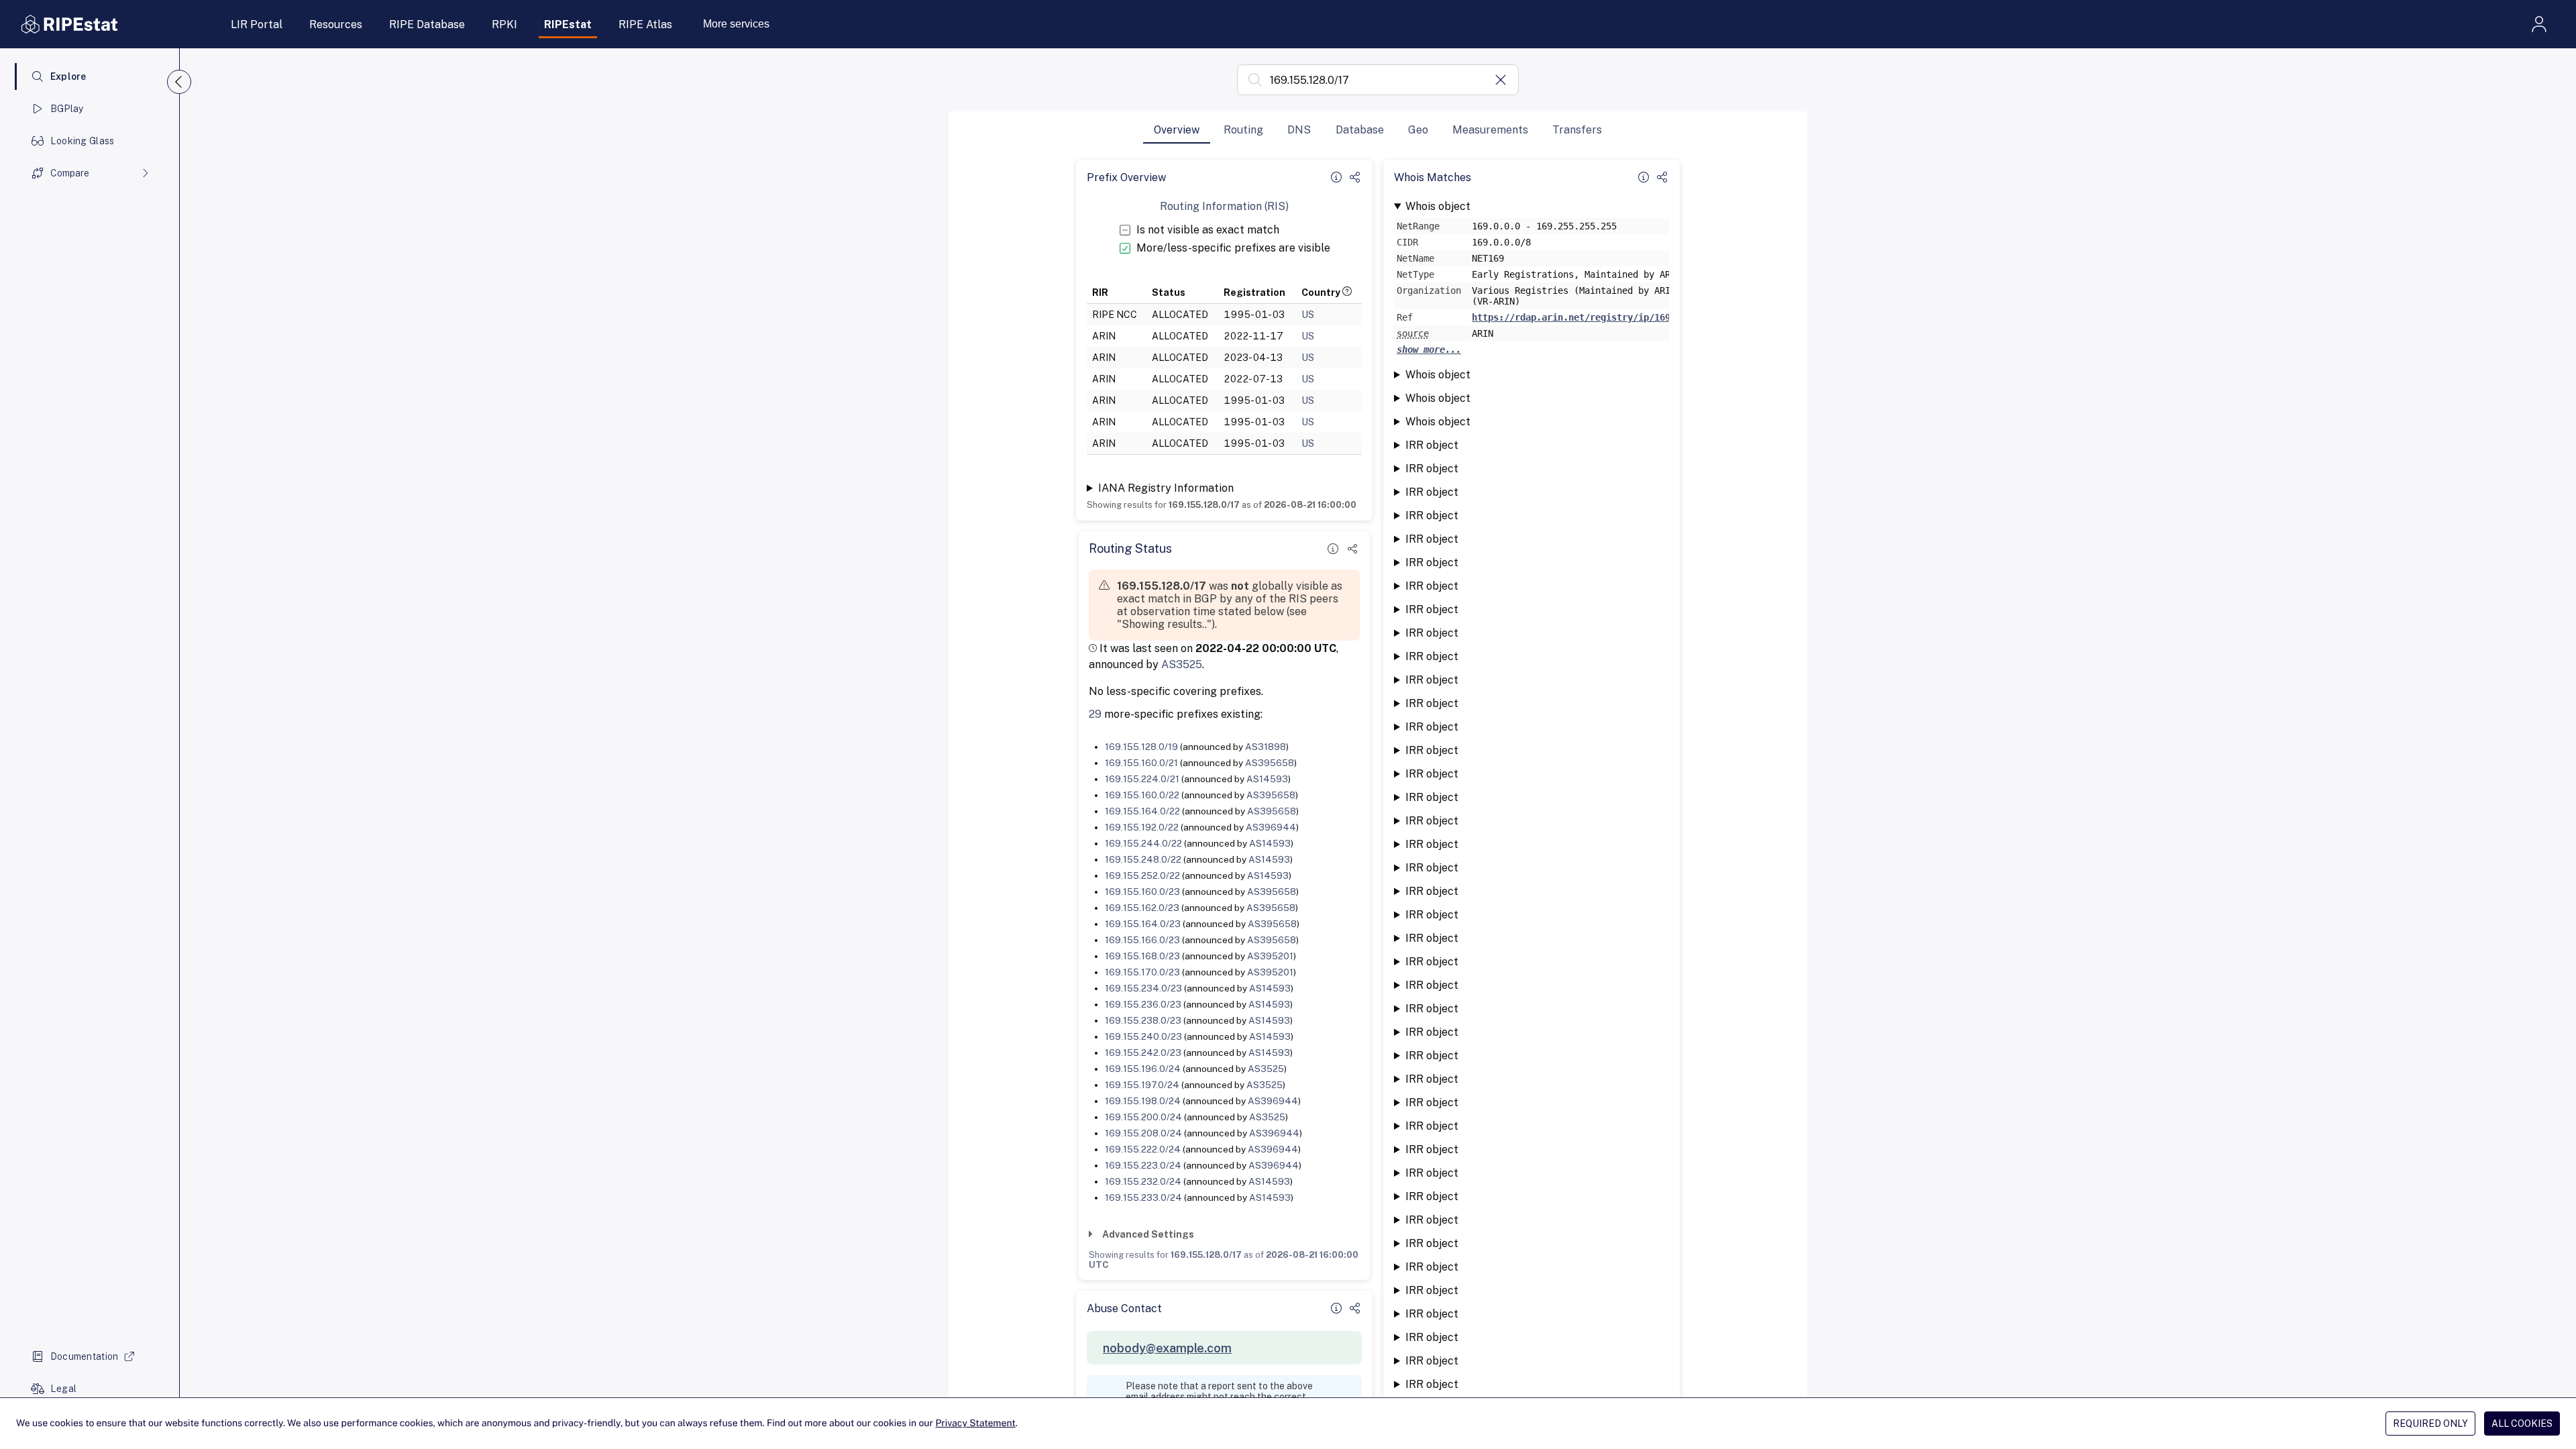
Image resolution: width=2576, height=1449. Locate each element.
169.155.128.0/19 (1141, 747)
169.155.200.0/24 (1143, 1117)
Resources (336, 24)
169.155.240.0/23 (1143, 1036)
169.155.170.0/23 (1142, 972)
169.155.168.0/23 (1142, 956)
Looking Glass (83, 141)
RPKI (504, 24)
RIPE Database (427, 24)
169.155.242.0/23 (1143, 1053)
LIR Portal (257, 24)
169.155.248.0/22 (1143, 859)
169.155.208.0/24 (1143, 1133)
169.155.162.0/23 (1142, 908)
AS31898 (1266, 747)
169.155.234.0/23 (1143, 988)
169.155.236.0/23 (1143, 1004)
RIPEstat (568, 24)
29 (1095, 714)
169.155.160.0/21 (1141, 763)
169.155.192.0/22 (1142, 827)
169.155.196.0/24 (1143, 1069)
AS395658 (1270, 763)
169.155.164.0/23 (1143, 924)
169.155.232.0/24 (1143, 1181)
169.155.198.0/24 (1143, 1101)
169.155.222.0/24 (1143, 1149)
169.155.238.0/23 (1143, 1020)
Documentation (85, 1356)
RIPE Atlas (645, 24)
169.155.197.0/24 (1142, 1085)
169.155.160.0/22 (1142, 795)
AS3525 (1182, 664)
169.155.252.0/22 (1142, 875)
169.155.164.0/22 (1142, 811)
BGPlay (67, 109)
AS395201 (1270, 956)
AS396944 (1271, 827)
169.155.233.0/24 (1143, 1197)
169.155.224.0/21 (1142, 779)
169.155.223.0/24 (1143, 1165)
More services (736, 24)
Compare (70, 173)
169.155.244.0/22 (1143, 843)
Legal (63, 1389)
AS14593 (1267, 779)
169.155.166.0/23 (1142, 940)
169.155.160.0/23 (1142, 892)
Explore (68, 76)
